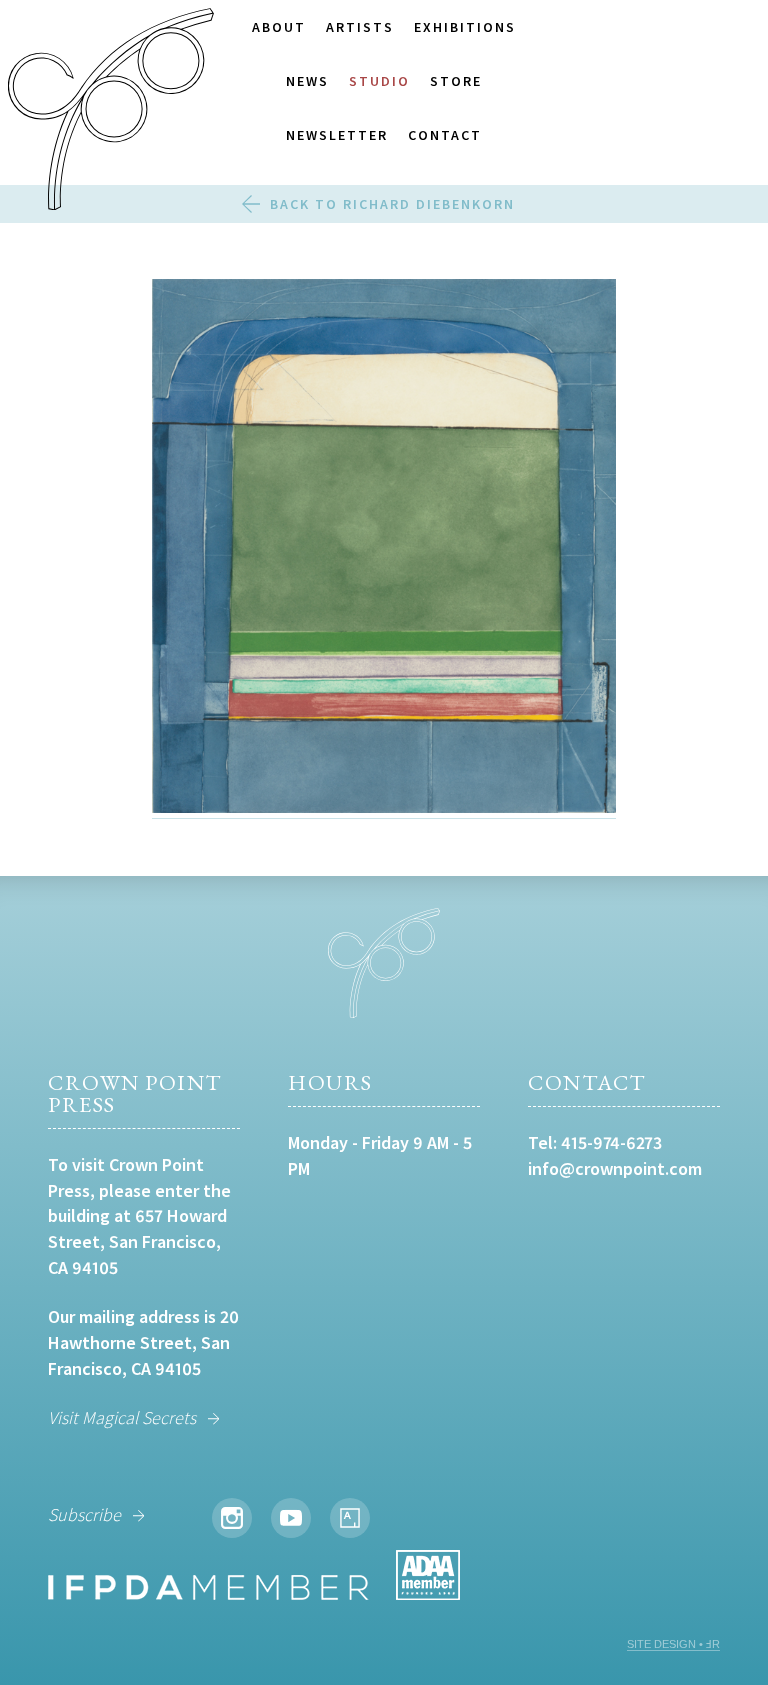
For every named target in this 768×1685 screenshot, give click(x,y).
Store (456, 81)
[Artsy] (350, 1518)
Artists (360, 27)
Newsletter (337, 135)
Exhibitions (465, 27)
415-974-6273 (611, 1142)
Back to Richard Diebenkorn (392, 204)
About (279, 27)
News (307, 81)
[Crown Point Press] (111, 112)
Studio (379, 81)
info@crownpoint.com (615, 1168)
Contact (445, 135)
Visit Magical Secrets (122, 1417)
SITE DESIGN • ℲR (673, 1644)
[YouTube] (291, 1518)
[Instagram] (232, 1518)
